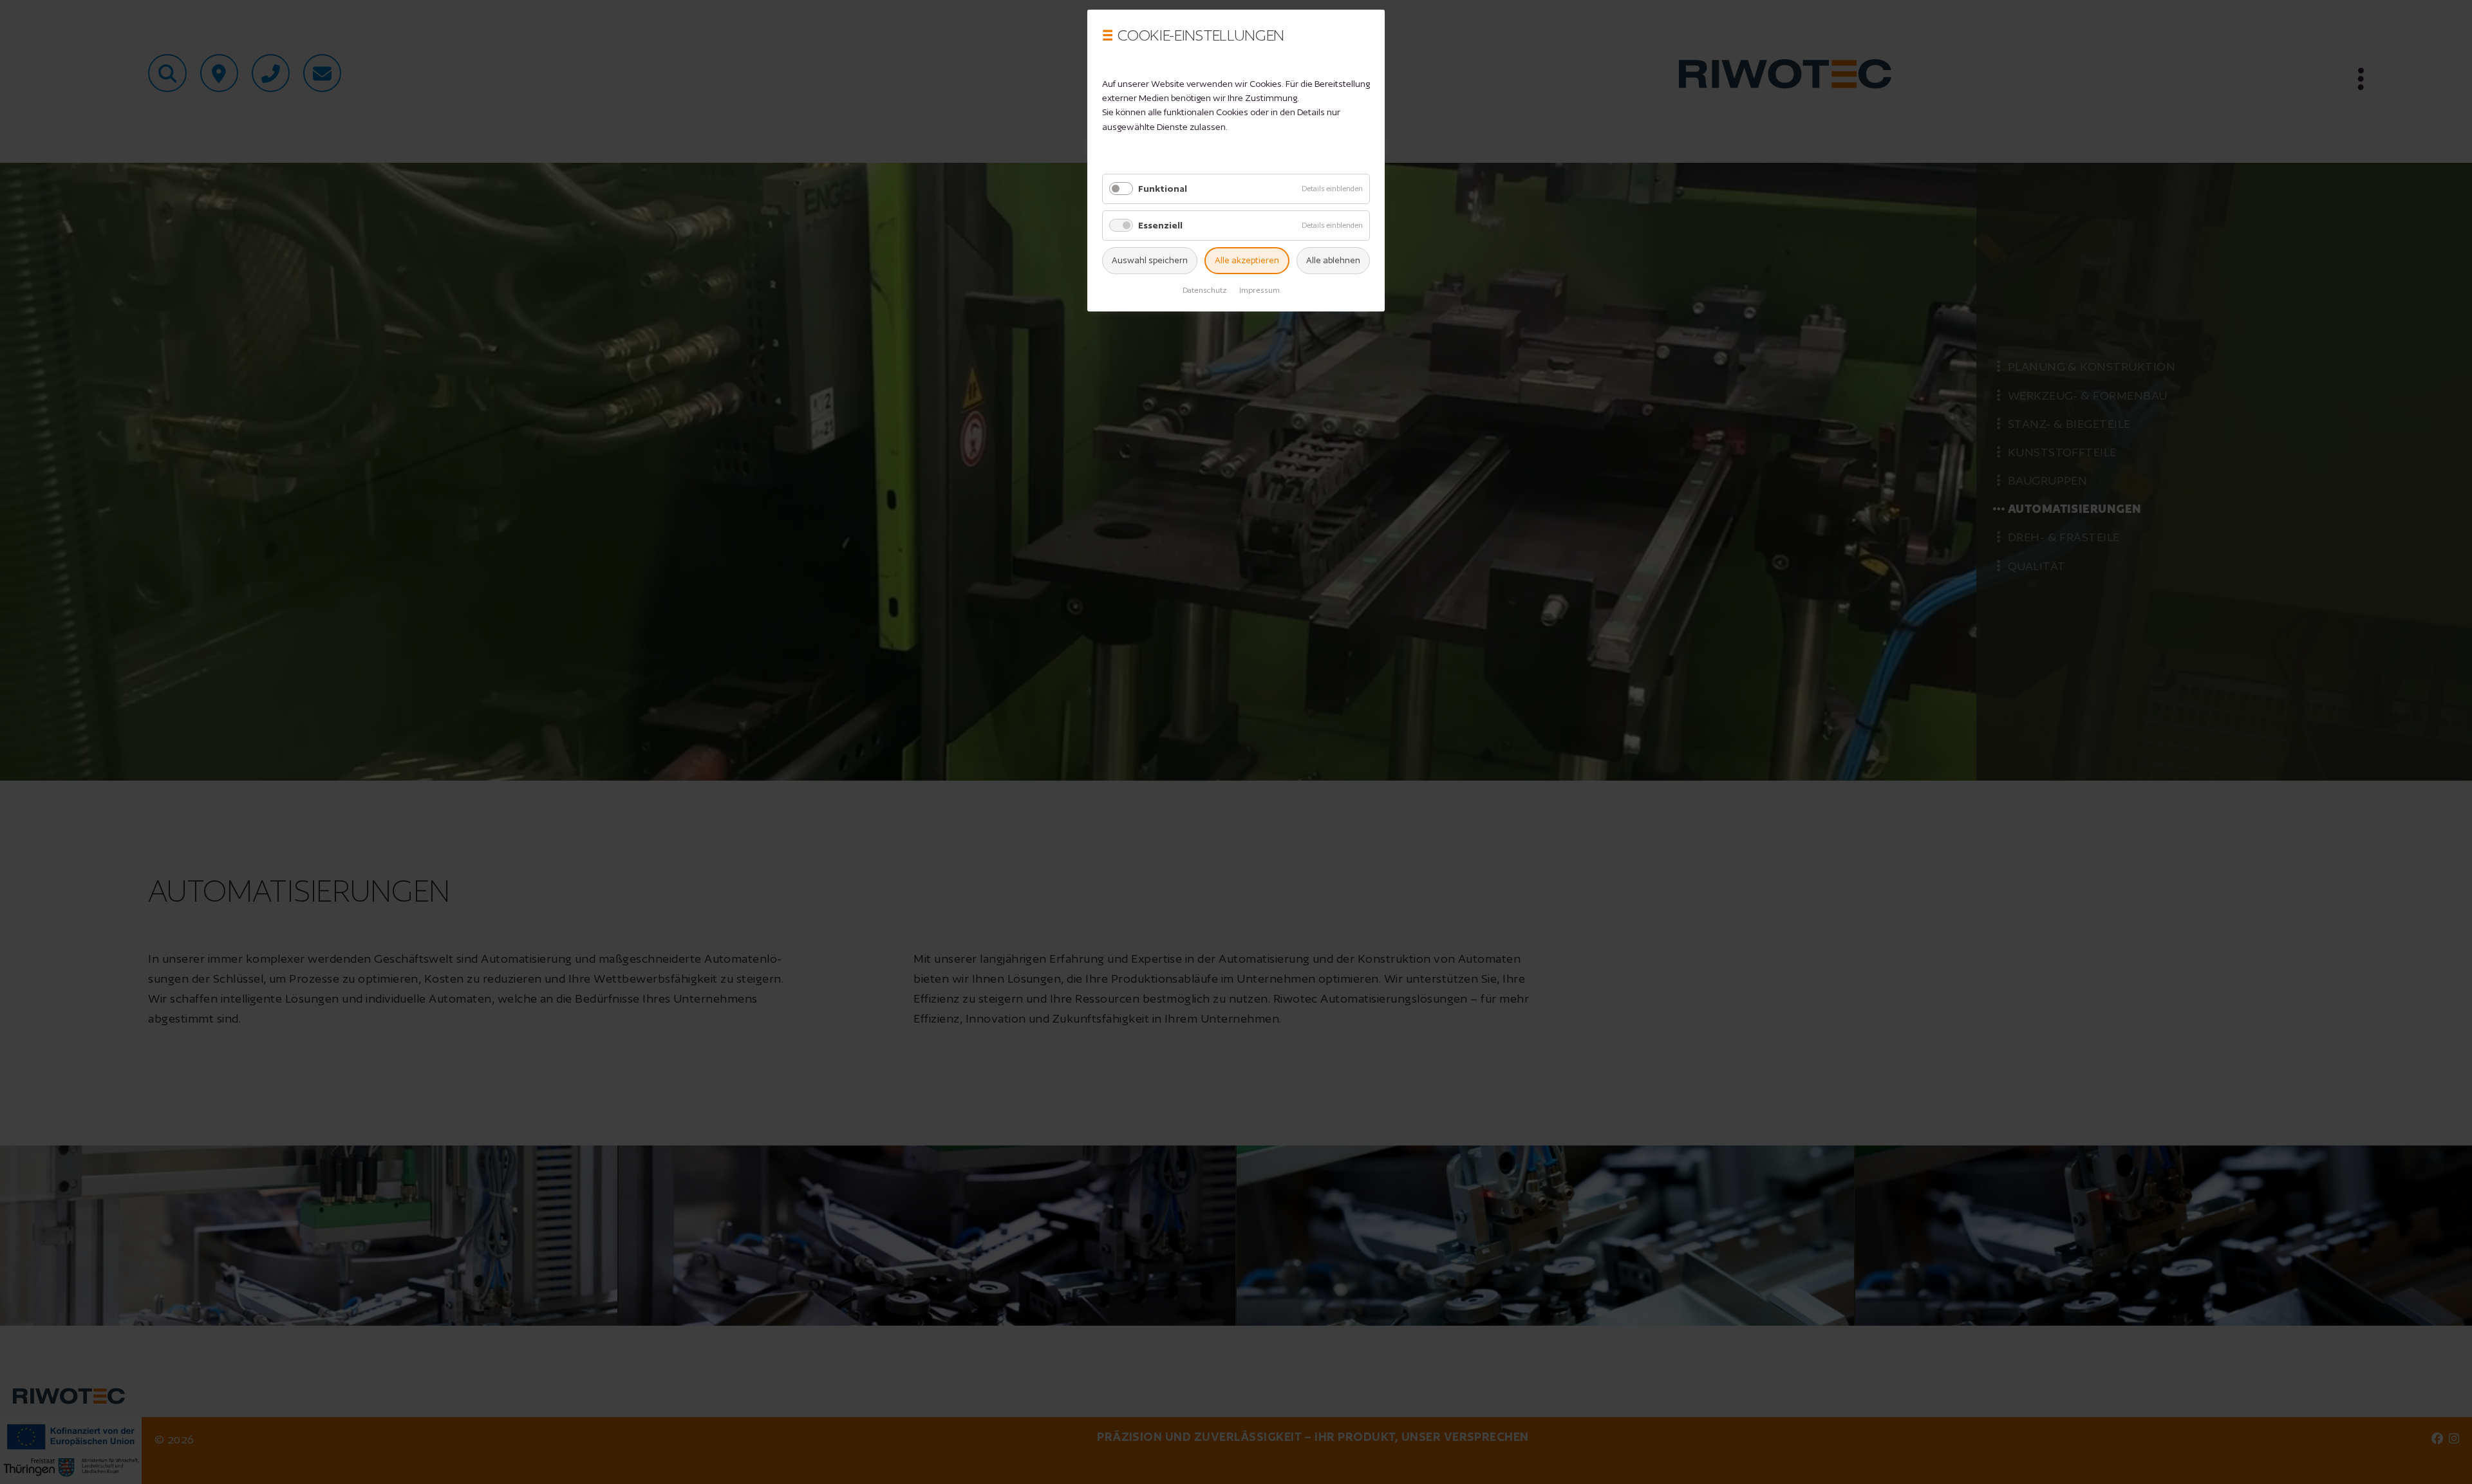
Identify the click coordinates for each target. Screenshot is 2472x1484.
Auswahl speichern (1150, 260)
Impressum (1259, 290)
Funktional (1163, 189)
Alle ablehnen (1333, 260)
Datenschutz (1205, 290)
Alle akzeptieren (1247, 260)
